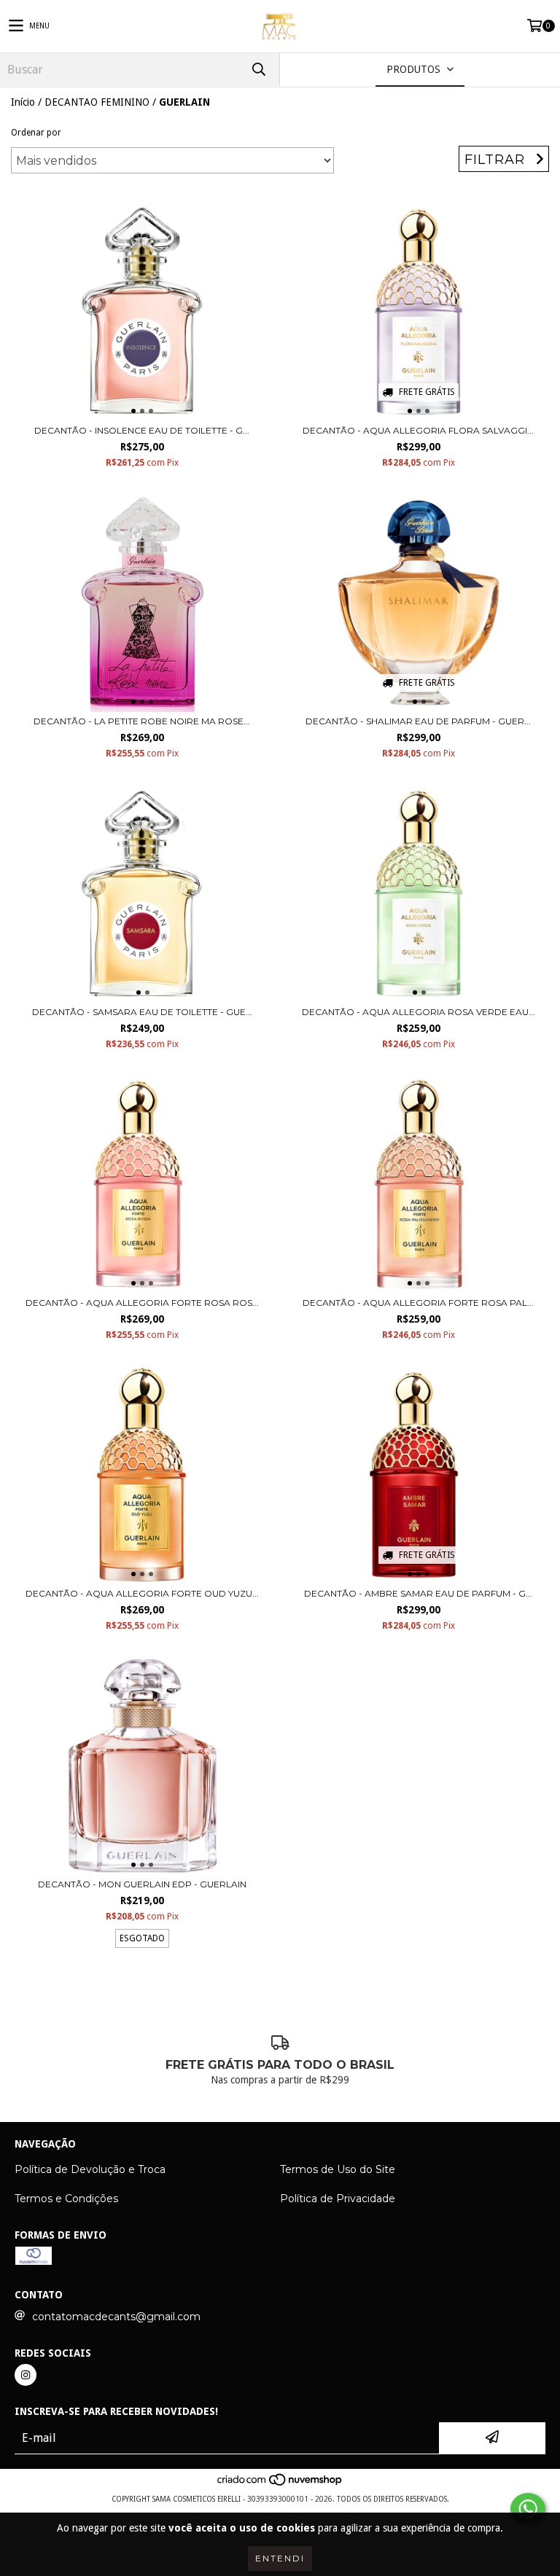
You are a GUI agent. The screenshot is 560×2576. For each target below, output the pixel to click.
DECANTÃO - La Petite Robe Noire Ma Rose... (142, 721)
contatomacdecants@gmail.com (116, 2317)
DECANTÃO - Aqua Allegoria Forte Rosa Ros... (142, 1303)
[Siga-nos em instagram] (26, 2375)
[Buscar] (258, 70)
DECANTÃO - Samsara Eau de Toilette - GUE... (142, 1012)
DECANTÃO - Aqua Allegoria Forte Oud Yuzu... (142, 1593)
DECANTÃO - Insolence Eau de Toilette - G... (142, 430)
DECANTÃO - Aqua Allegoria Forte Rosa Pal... (418, 1303)
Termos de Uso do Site (338, 2169)
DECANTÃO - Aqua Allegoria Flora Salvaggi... (418, 430)
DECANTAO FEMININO (97, 102)
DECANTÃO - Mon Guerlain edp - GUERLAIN (142, 1884)
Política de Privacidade (338, 2199)
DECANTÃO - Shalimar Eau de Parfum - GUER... (418, 721)
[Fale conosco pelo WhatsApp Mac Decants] (528, 2509)
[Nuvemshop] (280, 2485)
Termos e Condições (66, 2199)
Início (23, 102)
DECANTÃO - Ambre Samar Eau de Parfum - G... (418, 1593)
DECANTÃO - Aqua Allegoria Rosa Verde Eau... (419, 1012)
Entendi (280, 2558)
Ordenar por (36, 133)
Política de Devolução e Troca (90, 2169)
